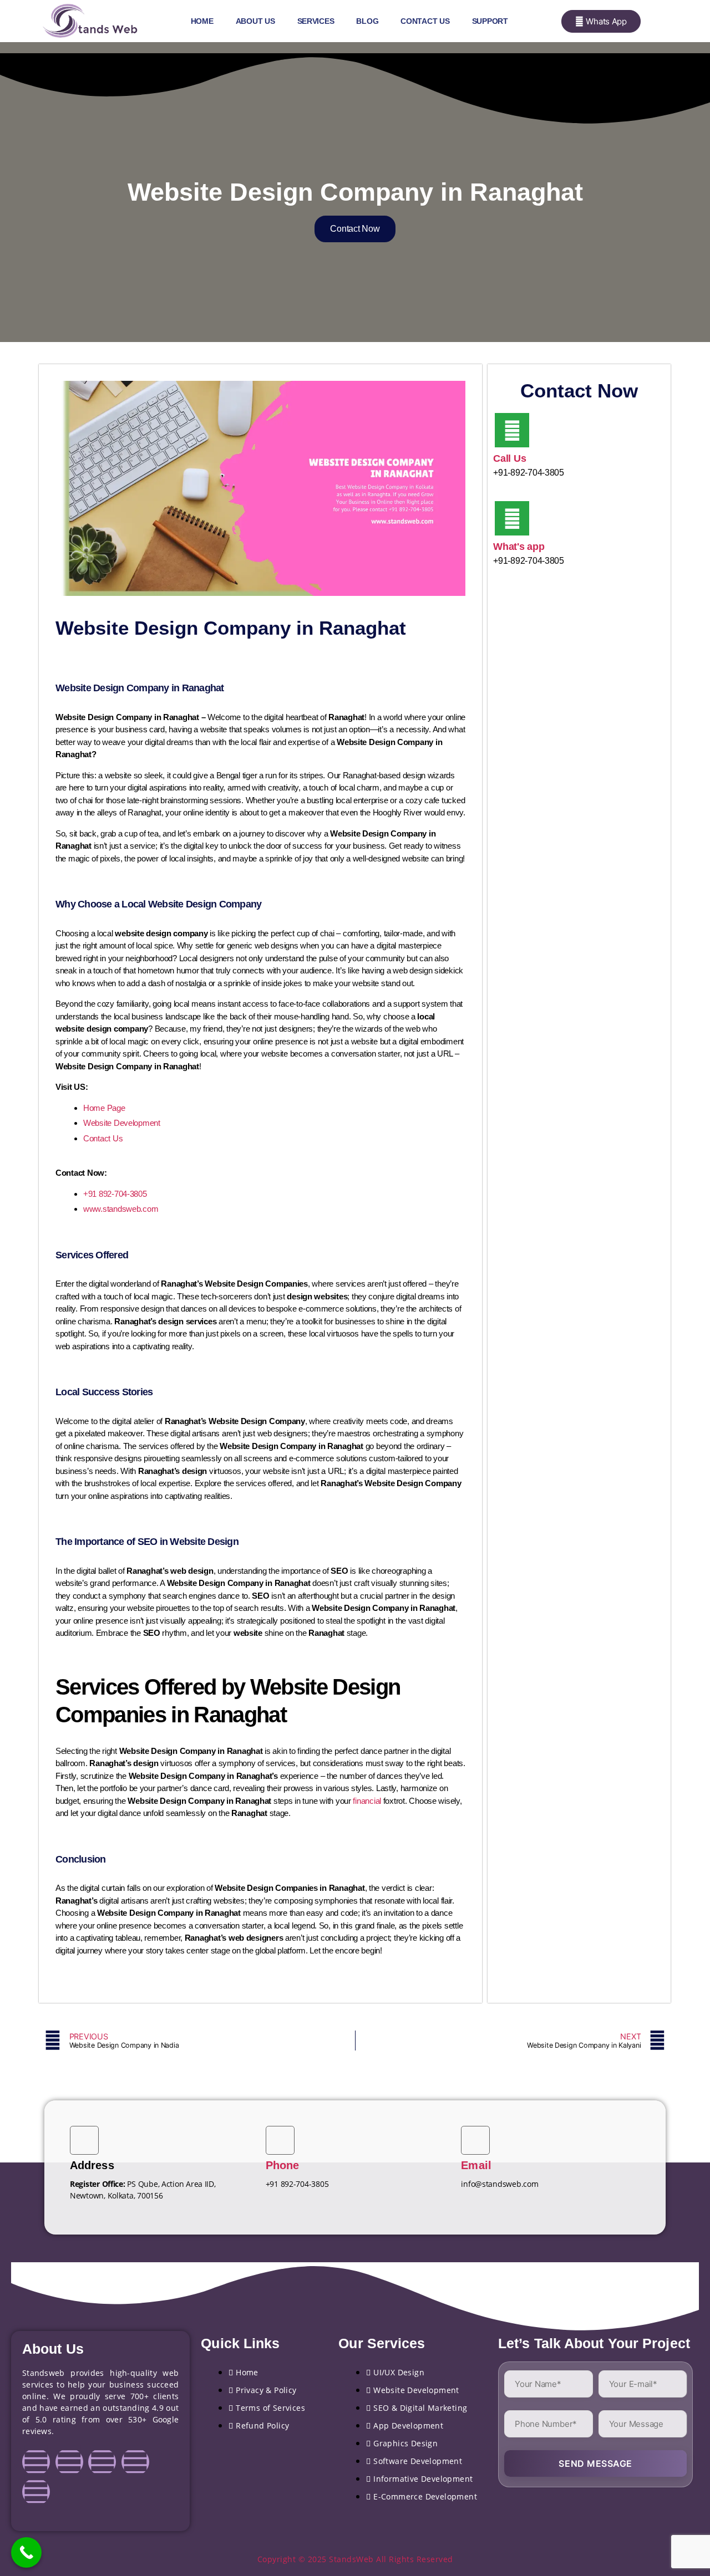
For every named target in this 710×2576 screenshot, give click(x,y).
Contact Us (425, 21)
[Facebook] (36, 2462)
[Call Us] (512, 430)
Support (490, 21)
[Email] (475, 2140)
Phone (283, 2165)
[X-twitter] (135, 2462)
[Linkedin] (102, 2462)
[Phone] (280, 2140)
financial (367, 1801)
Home (202, 21)
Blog (367, 21)
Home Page (104, 1108)
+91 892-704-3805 (115, 1194)
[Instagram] (69, 2462)
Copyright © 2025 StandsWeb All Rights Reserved (355, 2559)
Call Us (509, 458)
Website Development (122, 1123)
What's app (519, 547)
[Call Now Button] (26, 2552)
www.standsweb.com (121, 1209)
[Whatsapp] (36, 2492)
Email (476, 2165)
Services (316, 21)
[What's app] (512, 518)
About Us (255, 21)
